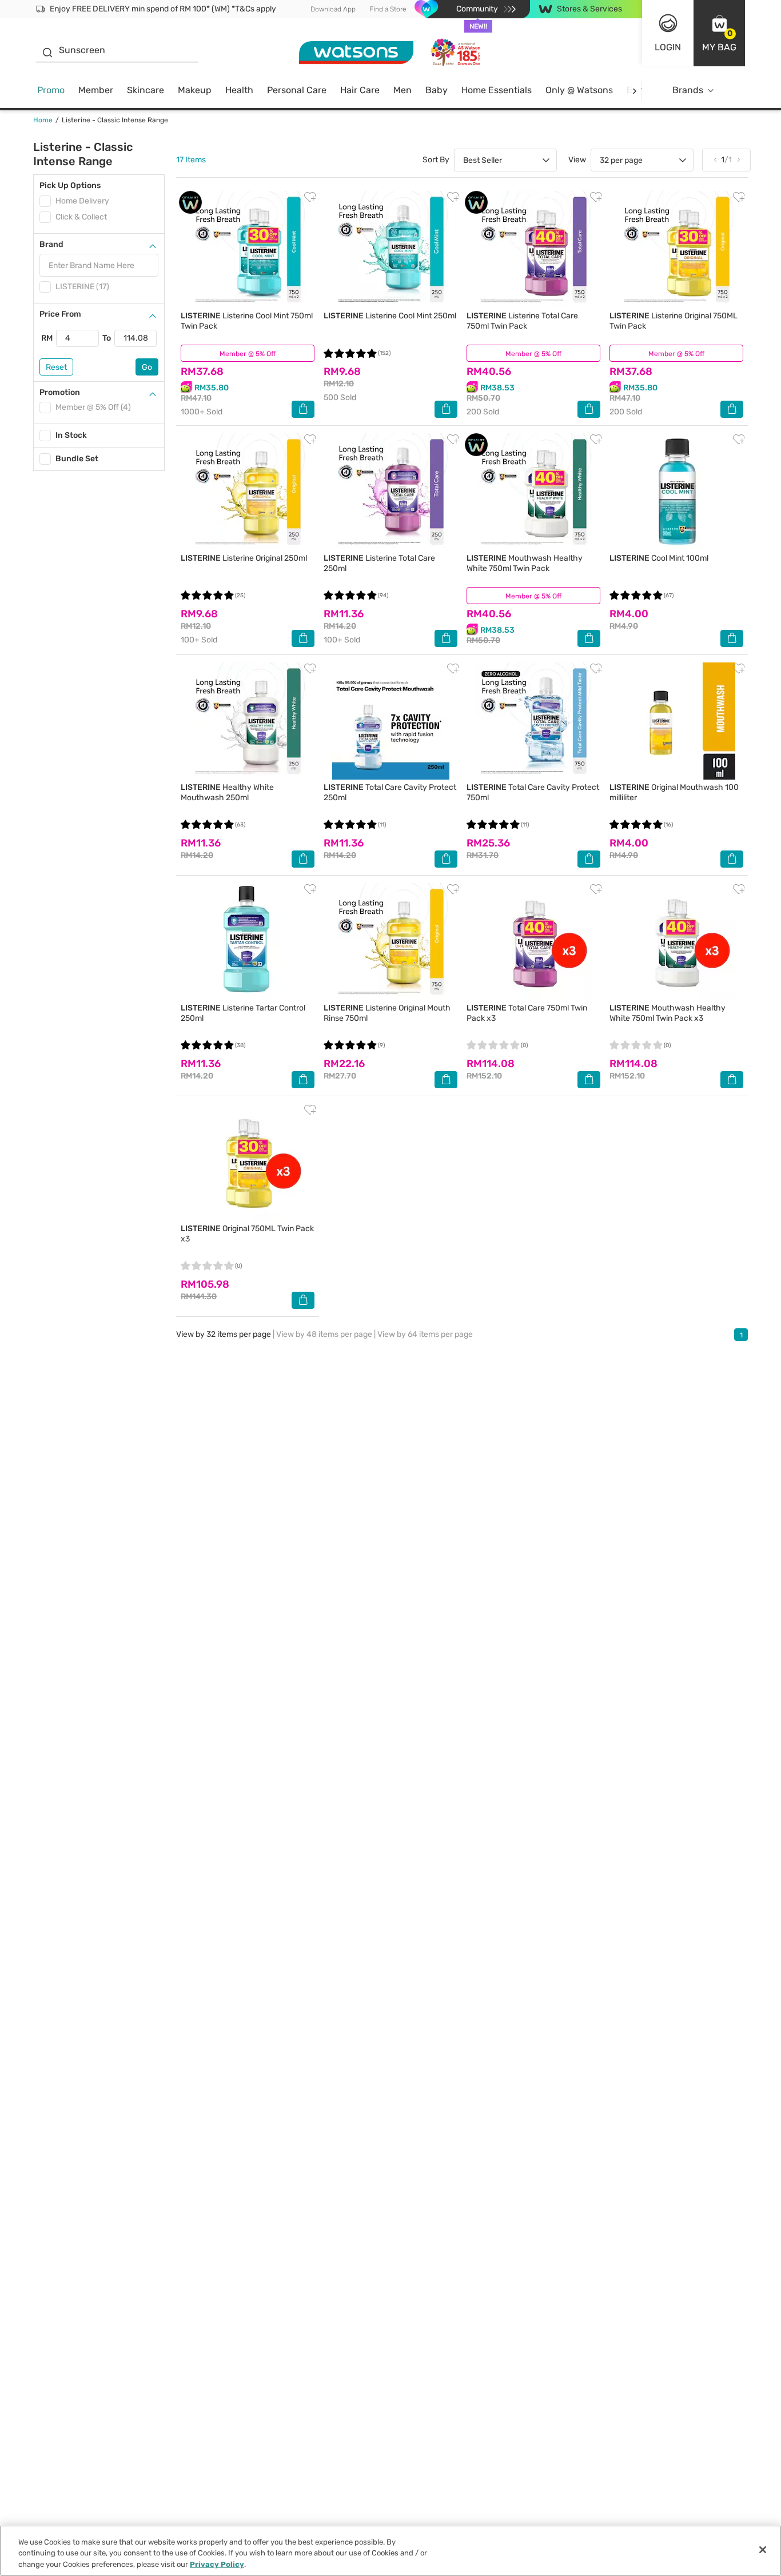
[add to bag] (303, 409)
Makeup (195, 90)
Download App (333, 9)
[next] (634, 91)
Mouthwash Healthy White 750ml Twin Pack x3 (668, 1013)
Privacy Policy (217, 2564)
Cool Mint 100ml (659, 558)
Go (147, 367)
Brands (688, 90)
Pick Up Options (70, 185)
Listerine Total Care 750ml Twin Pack (522, 321)
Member (96, 90)
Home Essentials (497, 90)
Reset (56, 367)
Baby (437, 90)
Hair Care (360, 90)
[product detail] (248, 249)
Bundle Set (77, 459)
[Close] (763, 2550)
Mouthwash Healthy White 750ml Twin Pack (525, 563)
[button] (719, 33)
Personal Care (297, 90)
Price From (60, 314)
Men (403, 90)
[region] (390, 2551)
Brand (51, 244)
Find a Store (388, 9)
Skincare (146, 90)
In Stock (71, 435)
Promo (51, 90)
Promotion (60, 392)
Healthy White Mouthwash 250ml (227, 792)
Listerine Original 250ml (244, 558)
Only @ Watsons (579, 90)
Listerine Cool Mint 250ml (390, 316)
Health (239, 90)
